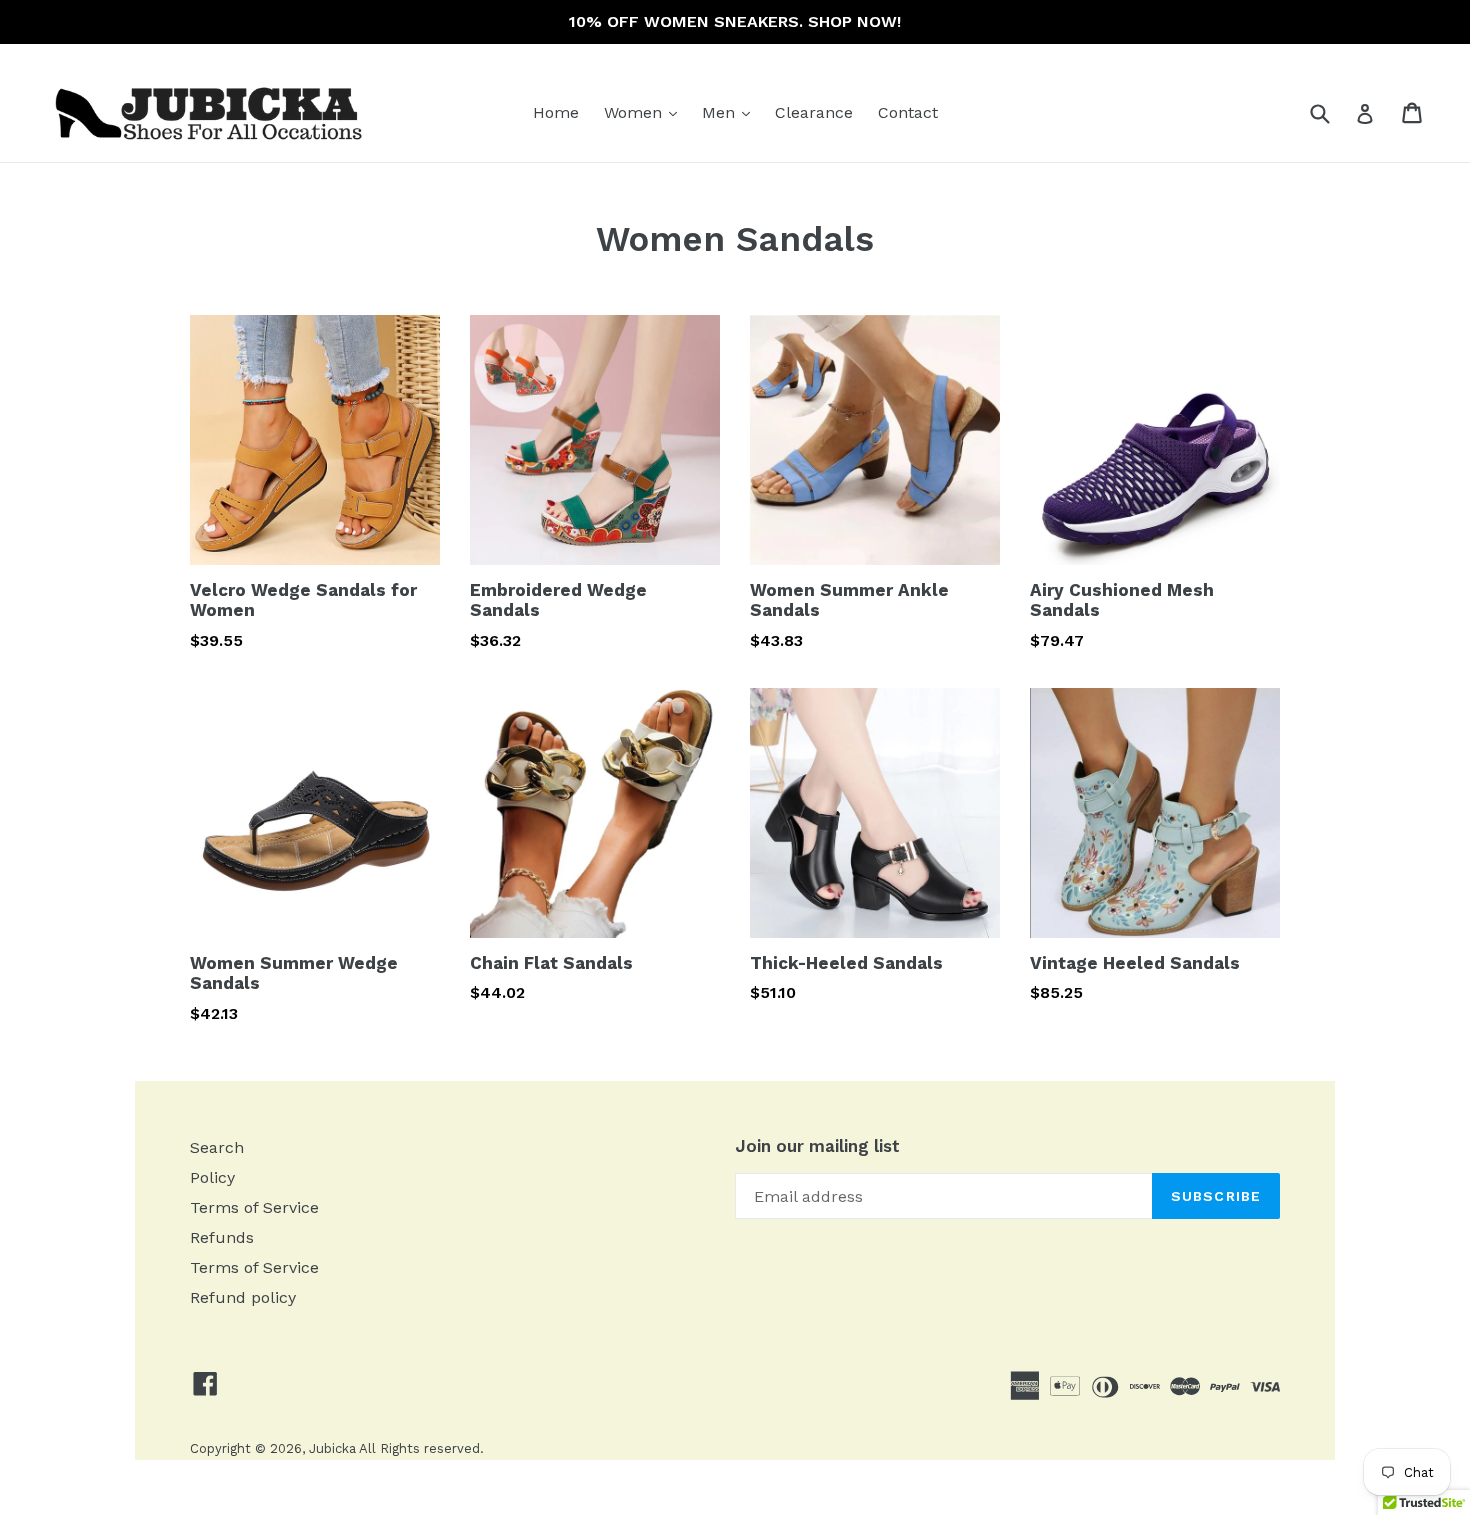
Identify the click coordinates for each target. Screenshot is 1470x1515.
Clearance (814, 112)
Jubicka (332, 1448)
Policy (212, 1177)
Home (556, 112)
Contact (908, 112)
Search (217, 1147)
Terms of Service (254, 1207)
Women (645, 112)
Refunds (222, 1237)
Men (731, 112)
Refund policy (243, 1297)
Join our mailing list (817, 1146)
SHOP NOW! (854, 21)
